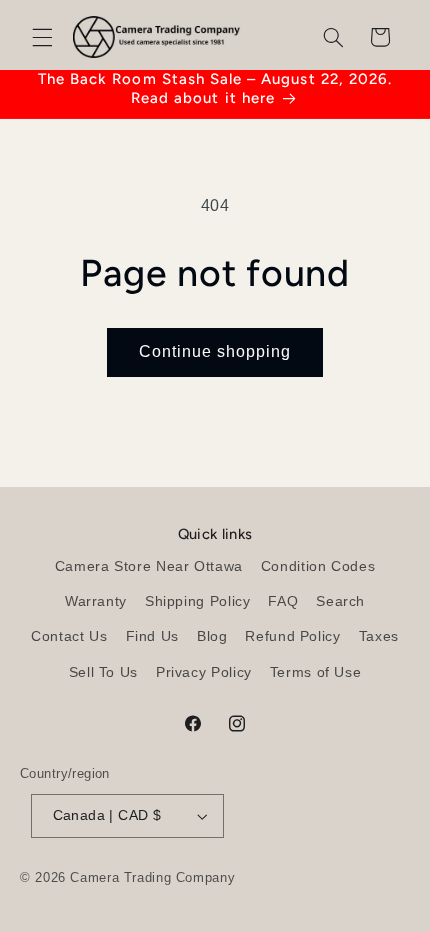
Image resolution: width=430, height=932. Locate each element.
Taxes (379, 636)
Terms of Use (316, 672)
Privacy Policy (204, 672)
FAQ (283, 601)
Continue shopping (215, 351)
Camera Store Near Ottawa (149, 566)
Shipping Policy (197, 601)
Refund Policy (292, 636)
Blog (212, 636)
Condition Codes (318, 566)
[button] (42, 37)
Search (340, 601)
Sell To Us (103, 672)
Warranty (96, 601)
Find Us (152, 636)
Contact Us (69, 636)
